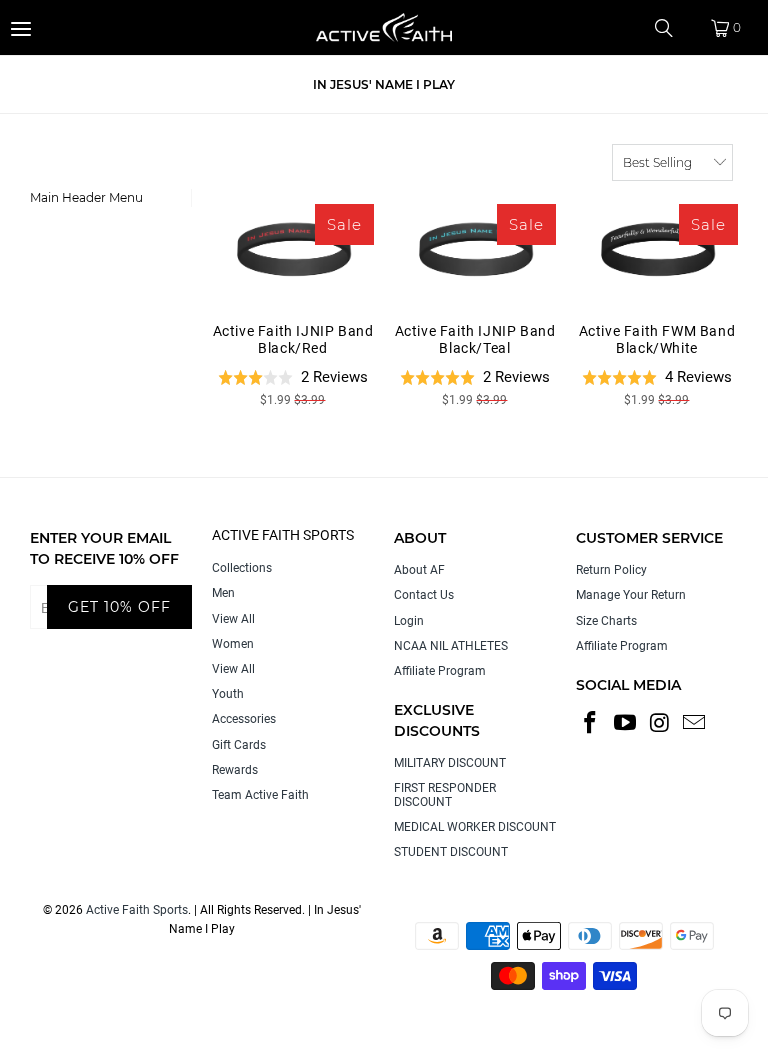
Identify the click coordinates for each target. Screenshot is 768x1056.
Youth (228, 694)
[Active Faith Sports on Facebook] (591, 724)
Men (223, 593)
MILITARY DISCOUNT (450, 763)
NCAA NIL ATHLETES (451, 646)
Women (233, 644)
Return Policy (611, 570)
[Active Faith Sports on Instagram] (660, 724)
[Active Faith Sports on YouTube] (626, 724)
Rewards (235, 770)
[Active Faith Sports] (384, 27)
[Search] (671, 28)
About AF (419, 570)
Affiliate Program (440, 671)
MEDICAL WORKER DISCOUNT (475, 827)
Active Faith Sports (137, 910)
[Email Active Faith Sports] (695, 724)
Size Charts (606, 621)
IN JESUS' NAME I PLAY (384, 84)
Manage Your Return (631, 595)
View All (233, 619)
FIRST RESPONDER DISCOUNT (445, 794)
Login (409, 621)
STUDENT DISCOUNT (451, 852)
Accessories (244, 719)
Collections (242, 568)
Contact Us (424, 595)
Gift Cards (239, 745)
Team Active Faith (260, 795)
